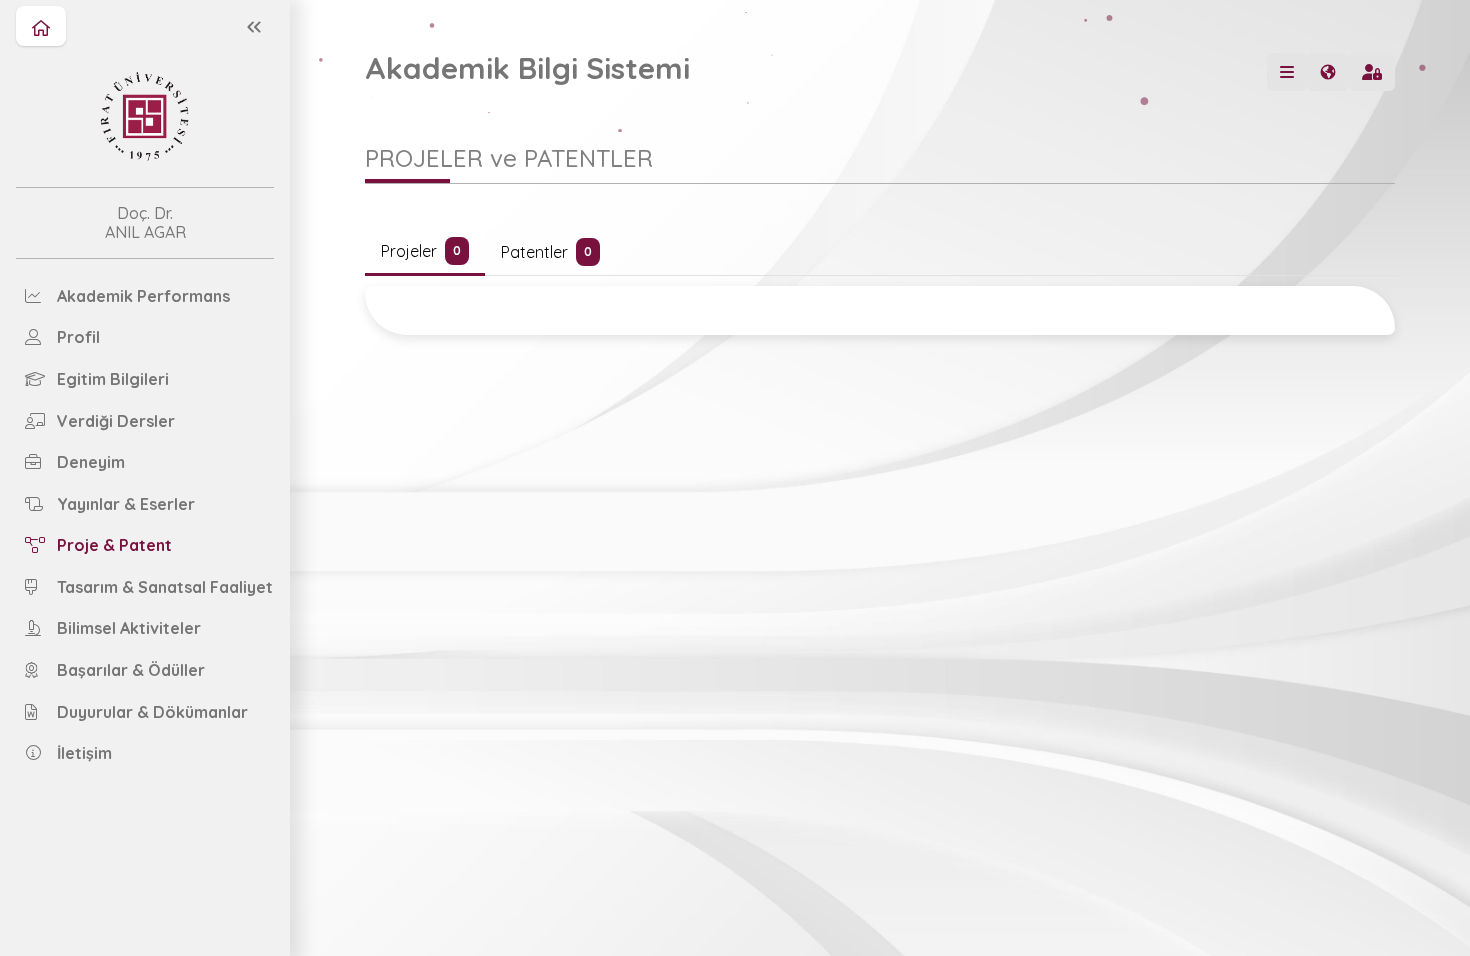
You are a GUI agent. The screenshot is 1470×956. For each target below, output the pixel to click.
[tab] (425, 252)
